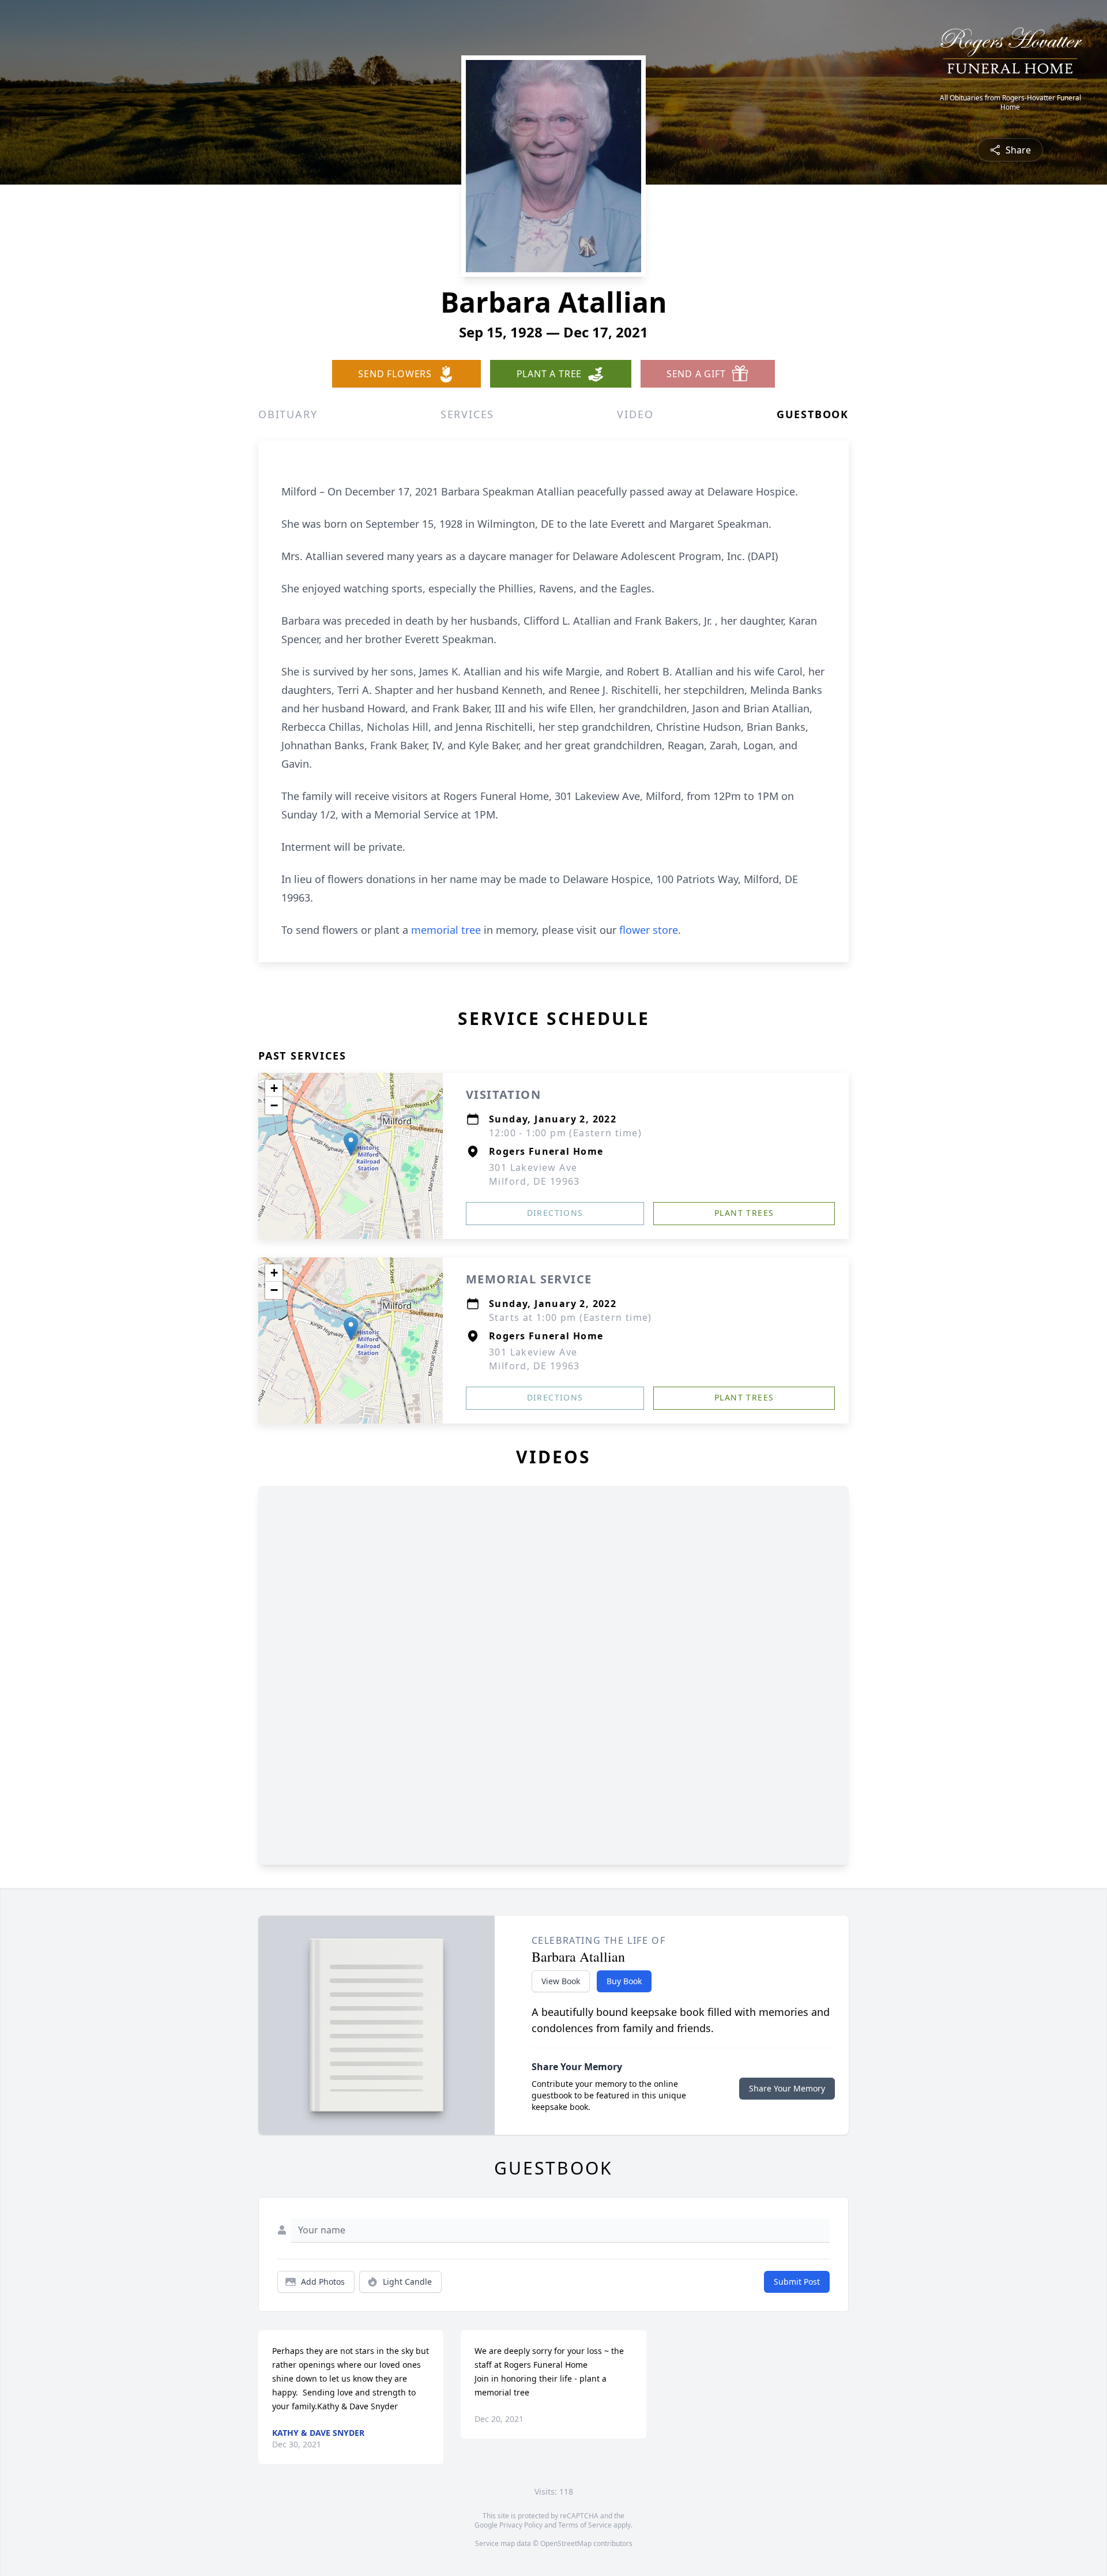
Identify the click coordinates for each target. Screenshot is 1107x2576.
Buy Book (624, 1981)
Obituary (288, 414)
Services (467, 414)
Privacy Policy (521, 2525)
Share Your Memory (787, 2088)
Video (635, 414)
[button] (351, 1144)
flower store (649, 930)
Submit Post (797, 2282)
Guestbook (813, 414)
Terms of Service (585, 2525)
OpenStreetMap (566, 2543)
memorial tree (446, 930)
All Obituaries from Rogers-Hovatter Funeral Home (1010, 103)
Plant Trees (744, 1213)
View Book (561, 1981)
